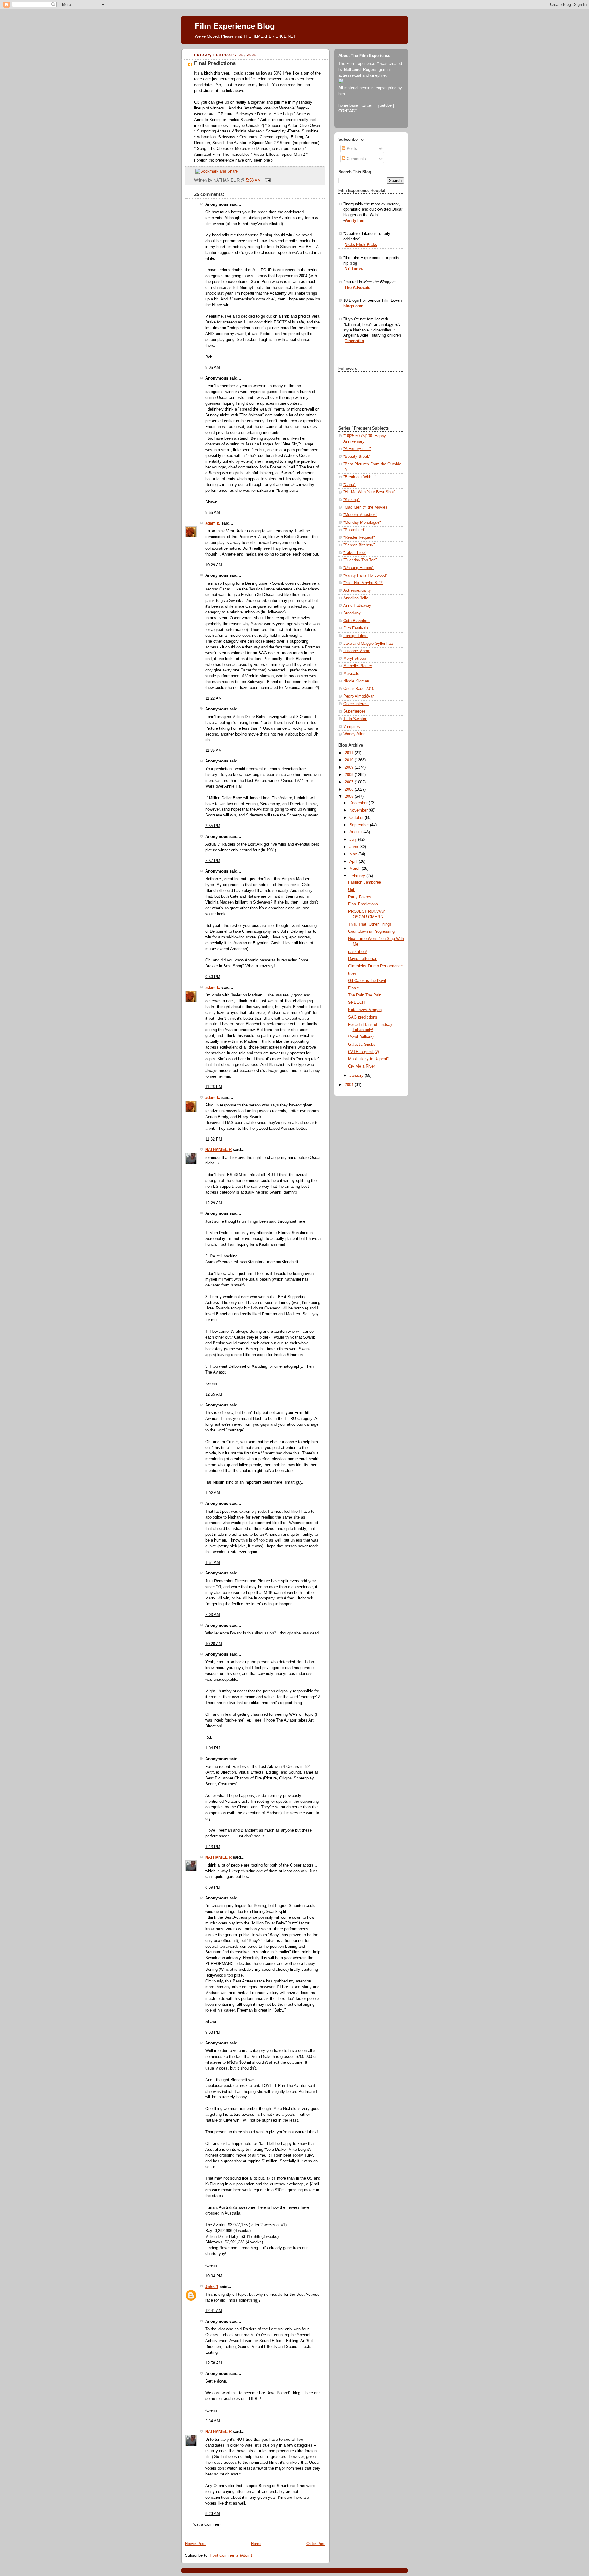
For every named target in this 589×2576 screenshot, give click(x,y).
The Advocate (357, 288)
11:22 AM (214, 698)
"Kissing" (351, 500)
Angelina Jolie (356, 598)
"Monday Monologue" (362, 522)
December (359, 803)
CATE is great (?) (364, 1052)
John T (212, 2287)
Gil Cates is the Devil (367, 981)
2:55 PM (213, 826)
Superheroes (354, 711)
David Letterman (363, 959)
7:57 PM (213, 861)
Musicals (351, 674)
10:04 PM (214, 2276)
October (357, 818)
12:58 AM (214, 2363)
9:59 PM (213, 977)
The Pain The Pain (365, 995)
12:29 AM (214, 1203)
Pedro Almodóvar (358, 696)
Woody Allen (354, 734)
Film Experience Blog (235, 26)
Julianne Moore (357, 651)
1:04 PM (213, 1748)
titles (352, 973)
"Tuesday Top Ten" (360, 560)
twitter (367, 105)
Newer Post (195, 2544)
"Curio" (349, 485)
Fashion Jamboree (365, 882)
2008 (350, 775)
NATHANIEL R (218, 1150)
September (360, 825)
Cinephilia (354, 341)
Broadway (352, 613)
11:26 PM (214, 1087)
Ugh (352, 890)
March (356, 869)
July (354, 839)
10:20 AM (214, 1644)
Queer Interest (356, 704)
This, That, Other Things (370, 924)
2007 (350, 782)
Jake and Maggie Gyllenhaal (368, 644)
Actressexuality (357, 590)
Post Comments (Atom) (231, 2555)
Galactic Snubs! (362, 1045)
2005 (350, 797)
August (356, 832)
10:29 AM (214, 565)
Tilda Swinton (355, 719)
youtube (385, 105)
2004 (350, 1085)
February (358, 876)
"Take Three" (355, 553)
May (354, 854)
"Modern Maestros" (360, 515)
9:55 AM (213, 513)
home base (348, 105)
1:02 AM (213, 1493)
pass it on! (358, 952)
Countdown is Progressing (371, 931)
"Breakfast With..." (360, 477)
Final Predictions (215, 63)
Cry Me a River (362, 1066)
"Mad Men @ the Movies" (366, 507)
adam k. (213, 523)
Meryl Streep (355, 659)
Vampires (352, 727)
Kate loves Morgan (365, 1010)
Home (256, 2544)
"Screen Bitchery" (359, 545)
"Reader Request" (359, 537)
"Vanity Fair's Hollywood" (365, 575)
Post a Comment (206, 2524)
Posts (351, 149)
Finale (354, 988)
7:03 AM (213, 1615)
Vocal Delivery (361, 1037)
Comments (356, 159)
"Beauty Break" (357, 457)
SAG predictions (363, 1017)
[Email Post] (267, 180)
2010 (350, 760)
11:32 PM (214, 1139)
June (354, 847)
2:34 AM (213, 2421)
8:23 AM (213, 2514)
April (354, 862)
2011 (350, 753)
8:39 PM (213, 1887)
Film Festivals (356, 628)
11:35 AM (214, 751)
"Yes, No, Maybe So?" (363, 583)
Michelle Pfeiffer (358, 666)
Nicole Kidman (356, 681)
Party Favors (360, 897)
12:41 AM (214, 2311)
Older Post (316, 2544)
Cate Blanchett (356, 621)
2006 (350, 789)
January (357, 1076)
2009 (350, 767)
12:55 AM (214, 1394)
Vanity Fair (355, 220)
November (359, 810)
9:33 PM (213, 2032)
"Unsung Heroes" (358, 568)
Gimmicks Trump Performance (375, 966)
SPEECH (356, 1003)
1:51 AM (213, 1563)
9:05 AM (213, 368)
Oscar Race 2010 (359, 689)
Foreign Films (355, 636)
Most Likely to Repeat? (369, 1059)
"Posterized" (354, 530)
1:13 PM (213, 1847)
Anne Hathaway (357, 606)
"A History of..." (357, 449)
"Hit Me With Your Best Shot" (369, 492)
